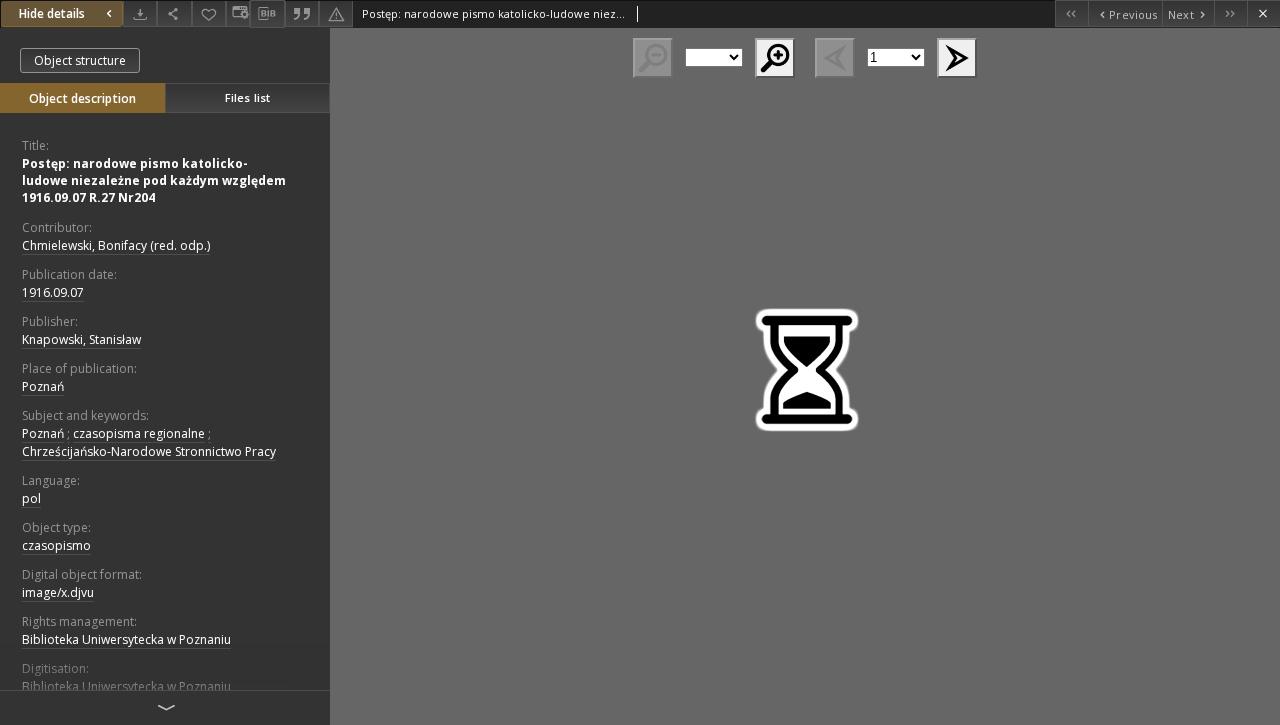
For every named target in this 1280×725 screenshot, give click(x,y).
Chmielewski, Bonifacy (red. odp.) (116, 245)
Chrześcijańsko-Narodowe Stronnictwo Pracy (149, 451)
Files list (247, 97)
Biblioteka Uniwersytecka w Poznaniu (126, 639)
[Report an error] (336, 13)
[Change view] (238, 13)
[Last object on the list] (1230, 13)
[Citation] (302, 13)
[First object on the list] (1071, 13)
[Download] (140, 13)
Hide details (52, 13)
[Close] (1263, 13)
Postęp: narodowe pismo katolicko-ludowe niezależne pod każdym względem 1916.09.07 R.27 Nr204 (154, 180)
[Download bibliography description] (267, 14)
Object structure (80, 60)
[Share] (174, 13)
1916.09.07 (53, 292)
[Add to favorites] (209, 13)
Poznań (43, 386)
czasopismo (56, 545)
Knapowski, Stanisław (81, 339)
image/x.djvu (58, 592)
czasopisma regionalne (139, 433)
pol (31, 498)
